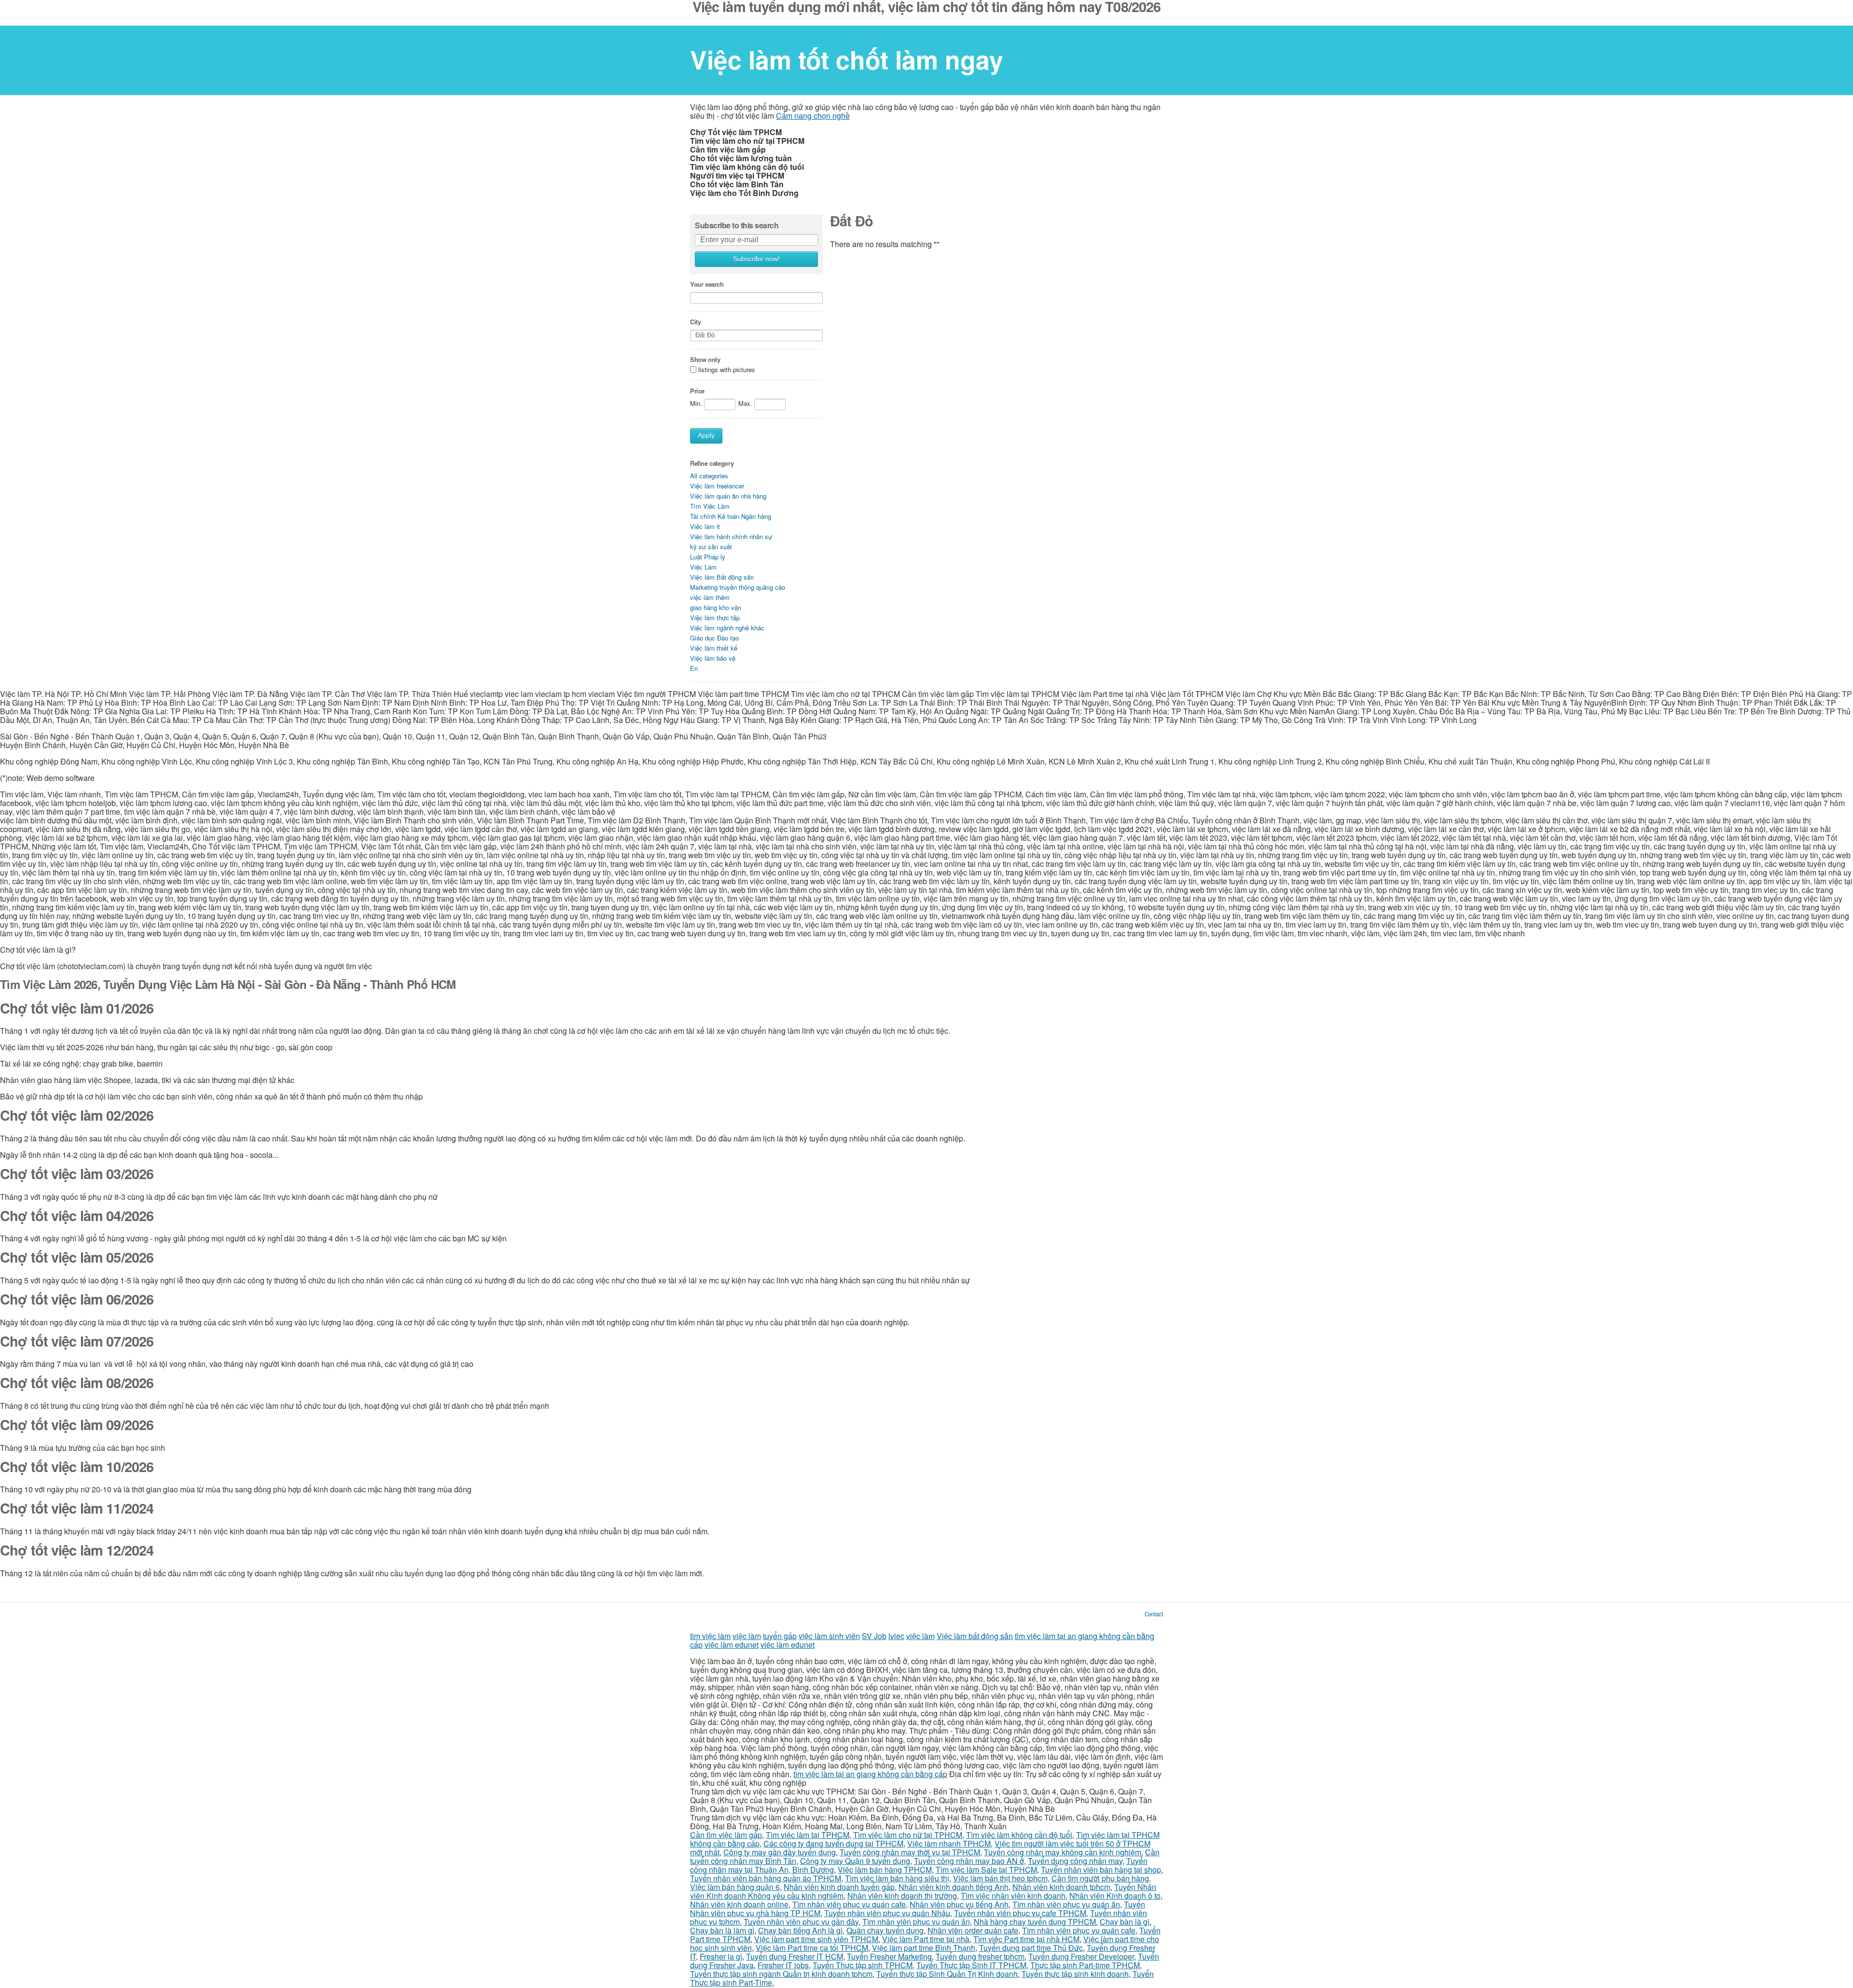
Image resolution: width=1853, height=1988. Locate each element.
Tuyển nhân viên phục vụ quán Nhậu (887, 1913)
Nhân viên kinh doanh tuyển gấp (839, 1887)
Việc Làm (703, 567)
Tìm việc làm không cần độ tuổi (1019, 1835)
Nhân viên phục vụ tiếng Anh (959, 1904)
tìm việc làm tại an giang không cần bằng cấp (870, 1774)
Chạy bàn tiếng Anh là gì (800, 1930)
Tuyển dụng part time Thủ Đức (1031, 1948)
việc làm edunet (732, 1645)
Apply (706, 436)
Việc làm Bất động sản (722, 577)
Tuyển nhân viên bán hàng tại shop (1101, 1870)
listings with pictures (727, 370)
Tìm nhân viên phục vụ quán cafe (849, 1904)
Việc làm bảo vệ (713, 658)
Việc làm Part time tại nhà (926, 1939)
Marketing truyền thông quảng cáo (738, 587)
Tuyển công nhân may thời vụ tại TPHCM (910, 1852)
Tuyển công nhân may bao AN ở (969, 1861)
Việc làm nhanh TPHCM (949, 1843)
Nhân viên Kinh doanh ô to (1115, 1896)
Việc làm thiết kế (714, 648)
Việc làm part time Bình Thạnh (924, 1948)
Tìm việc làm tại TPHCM (808, 1835)
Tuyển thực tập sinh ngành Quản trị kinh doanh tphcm (781, 1974)
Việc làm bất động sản (975, 1636)
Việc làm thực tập (715, 618)
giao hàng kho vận (716, 607)
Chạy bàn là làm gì (722, 1930)
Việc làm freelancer (717, 486)
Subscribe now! (756, 259)
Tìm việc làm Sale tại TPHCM (986, 1870)
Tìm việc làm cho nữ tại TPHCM (908, 1835)
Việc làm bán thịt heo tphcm (1000, 1878)
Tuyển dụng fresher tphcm (980, 1956)
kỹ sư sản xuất (711, 547)
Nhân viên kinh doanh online (739, 1904)
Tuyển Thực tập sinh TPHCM (863, 1965)
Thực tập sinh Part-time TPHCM (1085, 1965)
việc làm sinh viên (829, 1636)
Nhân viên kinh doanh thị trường (902, 1896)
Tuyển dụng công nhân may (1075, 1861)
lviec (896, 1636)
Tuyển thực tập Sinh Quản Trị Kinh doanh (947, 1974)
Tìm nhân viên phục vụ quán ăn (1066, 1904)
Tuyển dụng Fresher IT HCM (795, 1956)
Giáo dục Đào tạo (714, 638)
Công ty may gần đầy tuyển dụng (780, 1852)
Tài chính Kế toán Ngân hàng (731, 516)
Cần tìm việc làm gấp (726, 1835)
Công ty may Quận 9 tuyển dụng (855, 1861)
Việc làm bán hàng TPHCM (885, 1870)
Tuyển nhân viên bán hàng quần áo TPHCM (766, 1878)
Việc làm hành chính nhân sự (731, 536)
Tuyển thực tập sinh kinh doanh (1075, 1974)
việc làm (747, 1636)
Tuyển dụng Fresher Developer (1081, 1956)
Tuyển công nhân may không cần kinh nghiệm (1063, 1852)
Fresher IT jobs (783, 1965)
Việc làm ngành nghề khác (727, 628)
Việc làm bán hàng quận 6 (735, 1887)
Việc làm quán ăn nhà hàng (728, 496)
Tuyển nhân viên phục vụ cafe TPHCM (1020, 1913)
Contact (1154, 1614)
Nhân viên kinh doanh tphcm (1061, 1887)
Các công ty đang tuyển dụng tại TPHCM (833, 1843)
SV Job (874, 1636)
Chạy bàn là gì (1125, 1922)
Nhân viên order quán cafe (973, 1930)
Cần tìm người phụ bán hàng (1100, 1878)
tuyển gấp (780, 1636)
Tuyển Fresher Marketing (889, 1956)
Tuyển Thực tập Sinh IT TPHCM (971, 1965)
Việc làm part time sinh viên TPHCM (816, 1939)
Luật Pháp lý (708, 557)
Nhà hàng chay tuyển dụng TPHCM (1035, 1922)
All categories (709, 476)
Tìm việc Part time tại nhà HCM (1026, 1939)
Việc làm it (705, 526)
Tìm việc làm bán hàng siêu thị (897, 1878)
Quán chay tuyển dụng (885, 1930)
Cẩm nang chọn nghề (813, 116)
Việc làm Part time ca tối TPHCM (812, 1948)
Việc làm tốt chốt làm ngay (847, 59)
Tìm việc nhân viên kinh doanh (1013, 1896)
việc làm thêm (710, 597)
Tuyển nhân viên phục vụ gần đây (801, 1922)
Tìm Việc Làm (710, 506)
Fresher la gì (721, 1956)
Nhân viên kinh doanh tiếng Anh (954, 1887)
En (694, 668)
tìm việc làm (710, 1636)
